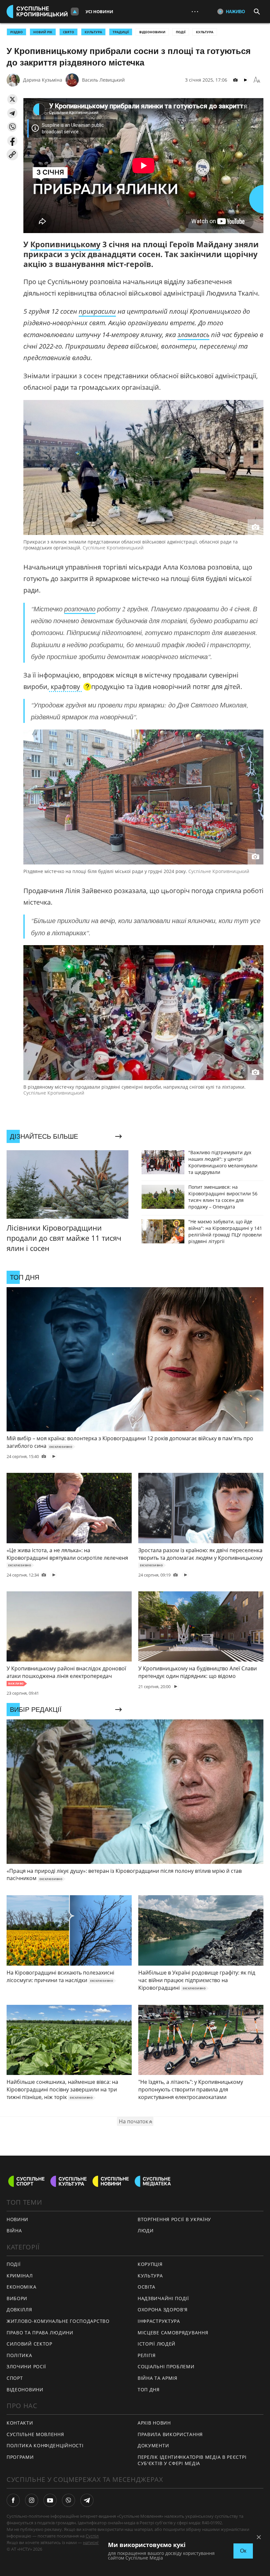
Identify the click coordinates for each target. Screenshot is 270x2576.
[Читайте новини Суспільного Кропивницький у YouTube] (50, 2500)
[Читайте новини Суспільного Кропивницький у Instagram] (32, 2500)
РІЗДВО (16, 32)
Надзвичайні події (163, 2298)
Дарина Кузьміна (43, 80)
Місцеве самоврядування (173, 2333)
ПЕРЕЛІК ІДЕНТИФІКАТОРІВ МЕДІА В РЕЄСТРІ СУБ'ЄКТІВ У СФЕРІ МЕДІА (192, 2460)
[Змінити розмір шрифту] (257, 80)
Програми (20, 2457)
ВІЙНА (14, 2231)
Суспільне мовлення (35, 2434)
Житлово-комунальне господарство (58, 2321)
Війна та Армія (158, 2378)
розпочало (80, 609)
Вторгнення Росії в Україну (174, 2219)
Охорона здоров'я (163, 2310)
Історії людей (157, 2344)
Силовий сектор (29, 2344)
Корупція (150, 2264)
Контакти (20, 2423)
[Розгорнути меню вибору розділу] (75, 12)
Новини (17, 2219)
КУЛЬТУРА (93, 32)
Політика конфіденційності (45, 2445)
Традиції (121, 32)
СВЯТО (68, 32)
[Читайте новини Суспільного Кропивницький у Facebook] (13, 2500)
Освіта (147, 2287)
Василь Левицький (103, 80)
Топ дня (149, 2390)
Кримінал (20, 2276)
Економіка (21, 2287)
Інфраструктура (159, 2321)
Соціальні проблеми (166, 2366)
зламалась (193, 335)
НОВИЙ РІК (43, 32)
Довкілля (19, 2310)
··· (195, 11)
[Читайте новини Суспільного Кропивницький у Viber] (68, 2500)
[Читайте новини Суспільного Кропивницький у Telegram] (87, 2500)
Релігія (147, 2355)
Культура (205, 32)
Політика (19, 2355)
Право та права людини (40, 2333)
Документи (153, 2445)
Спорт (15, 2378)
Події (181, 32)
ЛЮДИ (146, 2231)
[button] (12, 99)
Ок (243, 2551)
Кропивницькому (65, 244)
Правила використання (170, 2434)
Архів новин (154, 2423)
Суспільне (96, 2536)
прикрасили (97, 311)
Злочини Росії (26, 2366)
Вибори (17, 2298)
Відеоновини (152, 32)
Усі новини (99, 12)
